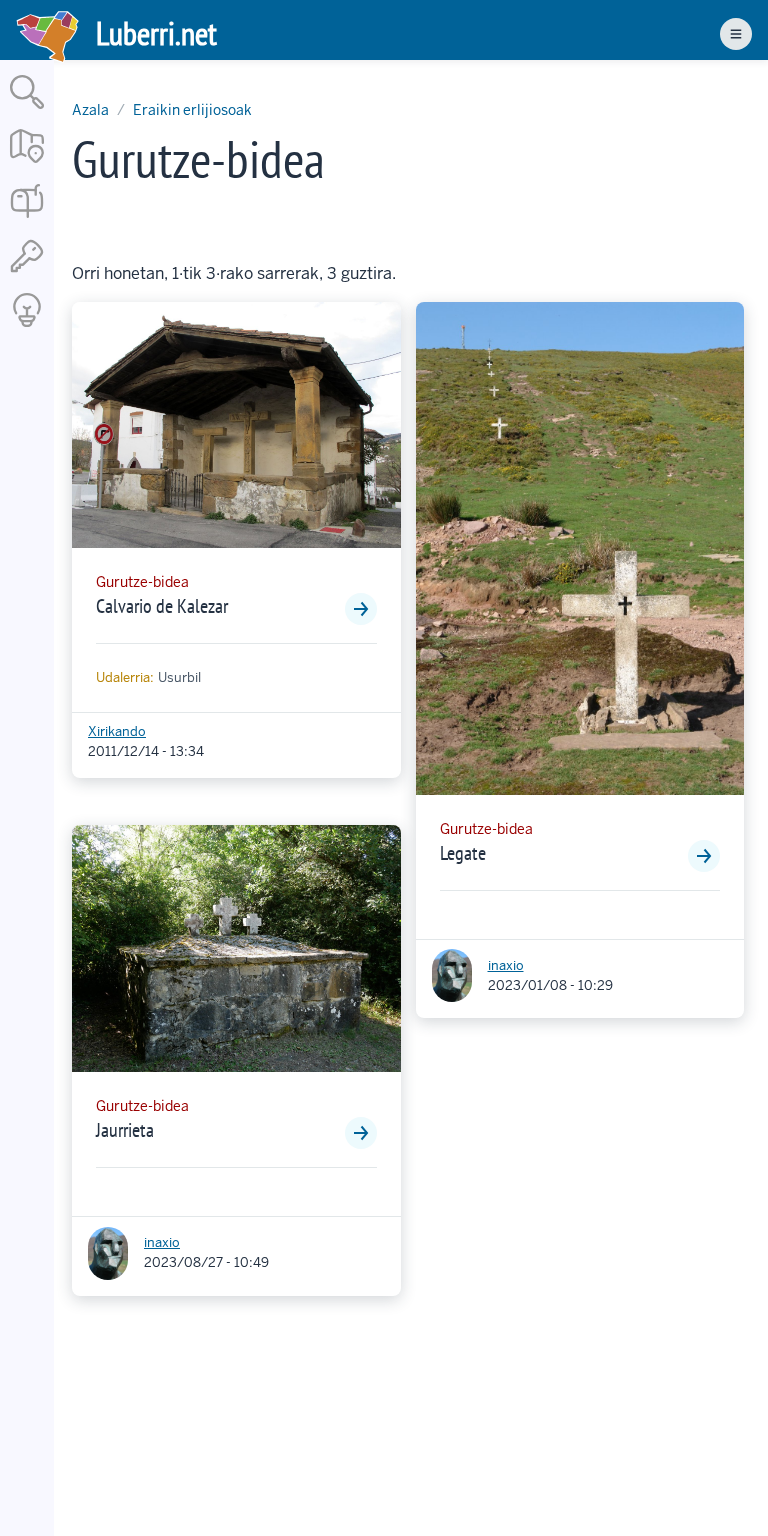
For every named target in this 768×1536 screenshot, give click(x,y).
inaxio (162, 1242)
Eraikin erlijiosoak (192, 110)
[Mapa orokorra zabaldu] (27, 164)
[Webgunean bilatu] (27, 110)
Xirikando (117, 731)
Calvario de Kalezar (162, 606)
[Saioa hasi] (27, 273)
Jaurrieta (125, 1130)
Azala (90, 110)
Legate (463, 853)
